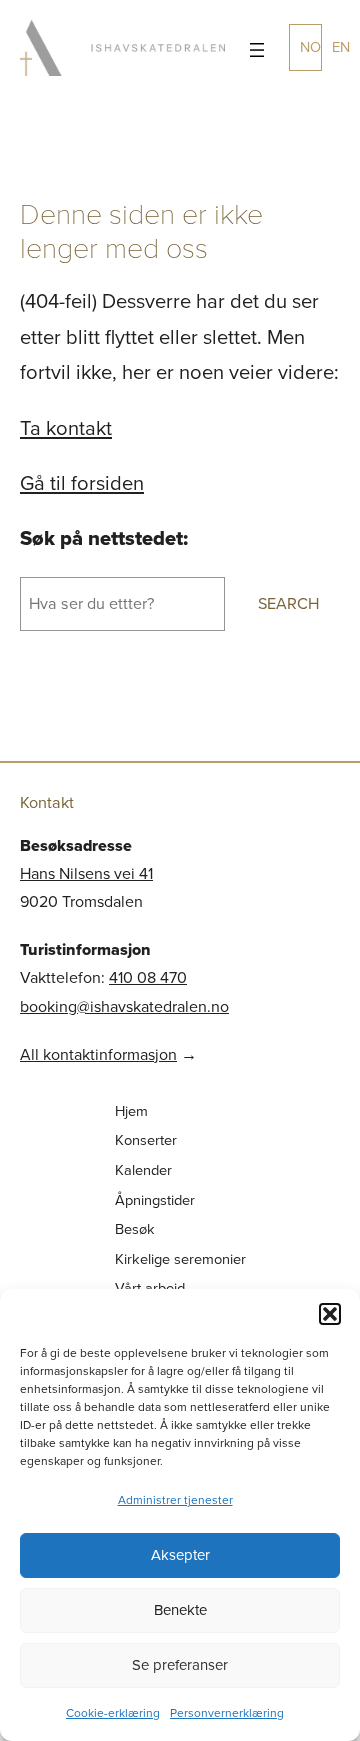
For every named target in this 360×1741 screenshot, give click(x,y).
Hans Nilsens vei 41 (86, 873)
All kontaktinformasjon (98, 1054)
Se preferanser (180, 1665)
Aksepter (180, 1555)
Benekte (180, 1610)
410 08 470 (148, 977)
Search (288, 603)
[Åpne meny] (257, 50)
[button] (330, 1314)
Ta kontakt (66, 428)
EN (341, 47)
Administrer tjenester (175, 1500)
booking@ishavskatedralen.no (124, 1006)
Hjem (131, 1111)
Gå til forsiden (82, 483)
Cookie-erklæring (113, 1713)
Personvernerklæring (227, 1713)
